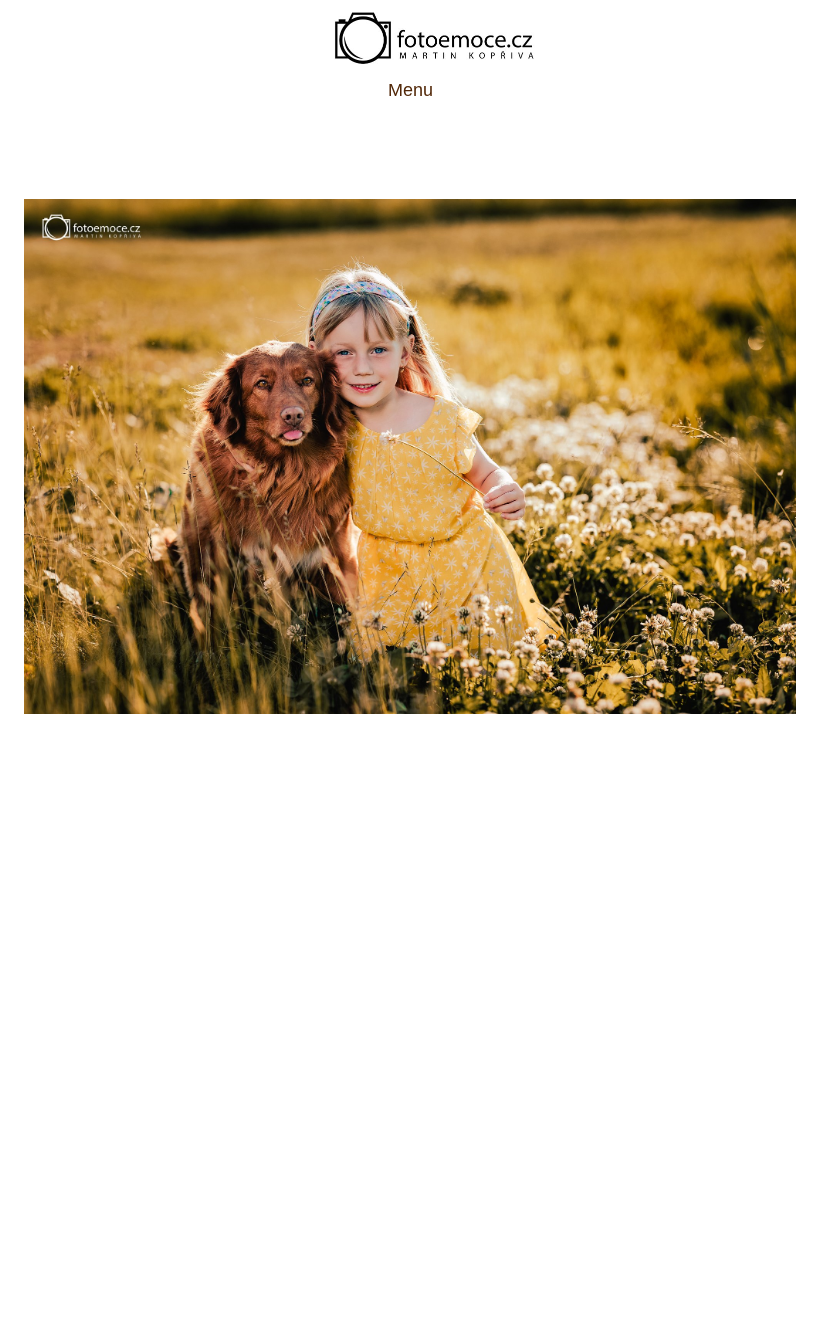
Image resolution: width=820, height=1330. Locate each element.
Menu (410, 90)
